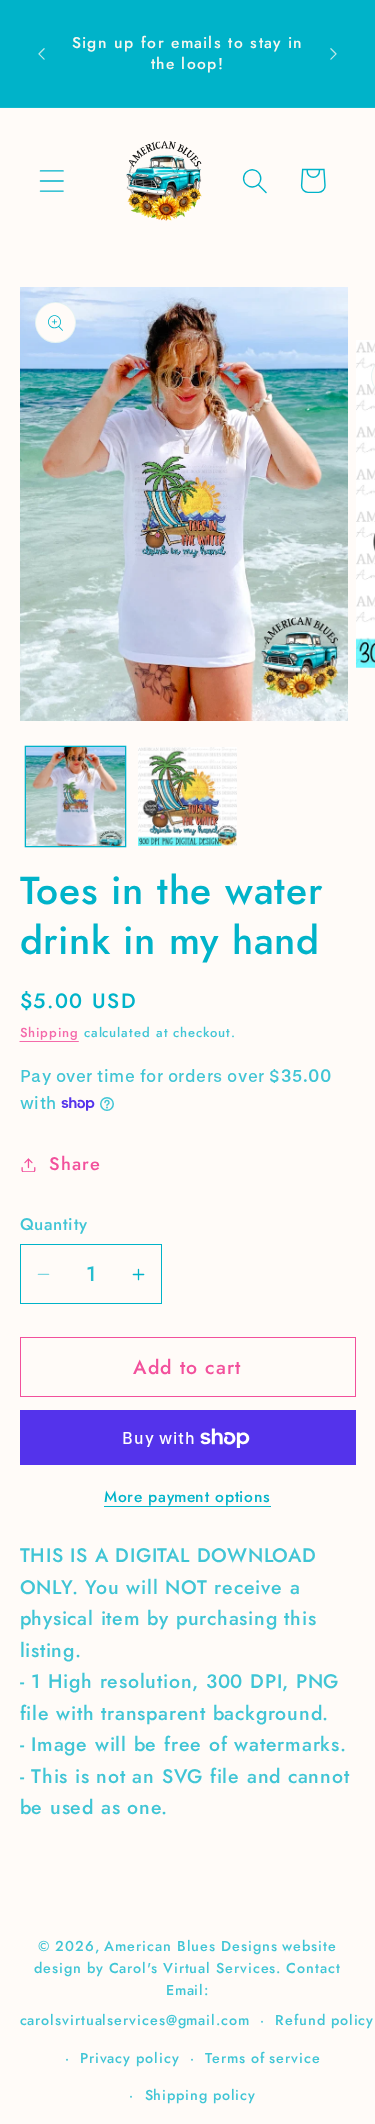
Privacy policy (130, 2058)
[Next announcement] (334, 54)
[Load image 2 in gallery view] (187, 796)
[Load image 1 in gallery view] (75, 796)
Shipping (49, 1032)
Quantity (54, 1224)
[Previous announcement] (42, 54)
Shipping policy (201, 2095)
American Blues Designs (190, 1946)
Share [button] (74, 1164)
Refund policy (324, 2020)
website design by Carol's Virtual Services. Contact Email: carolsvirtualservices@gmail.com (180, 1983)
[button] (51, 180)
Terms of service (263, 2058)
